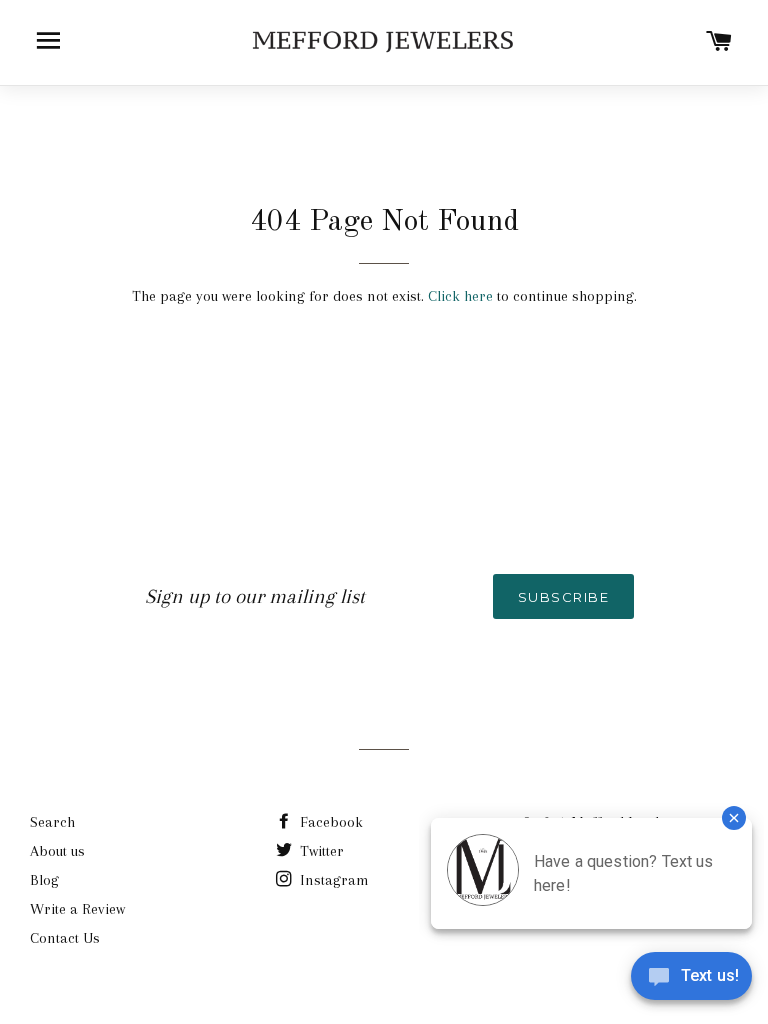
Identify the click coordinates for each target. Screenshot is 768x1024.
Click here (460, 296)
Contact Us (65, 938)
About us (57, 851)
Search (52, 822)
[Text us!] (691, 982)
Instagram (332, 880)
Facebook (329, 822)
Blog (44, 880)
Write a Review (77, 909)
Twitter (320, 851)
